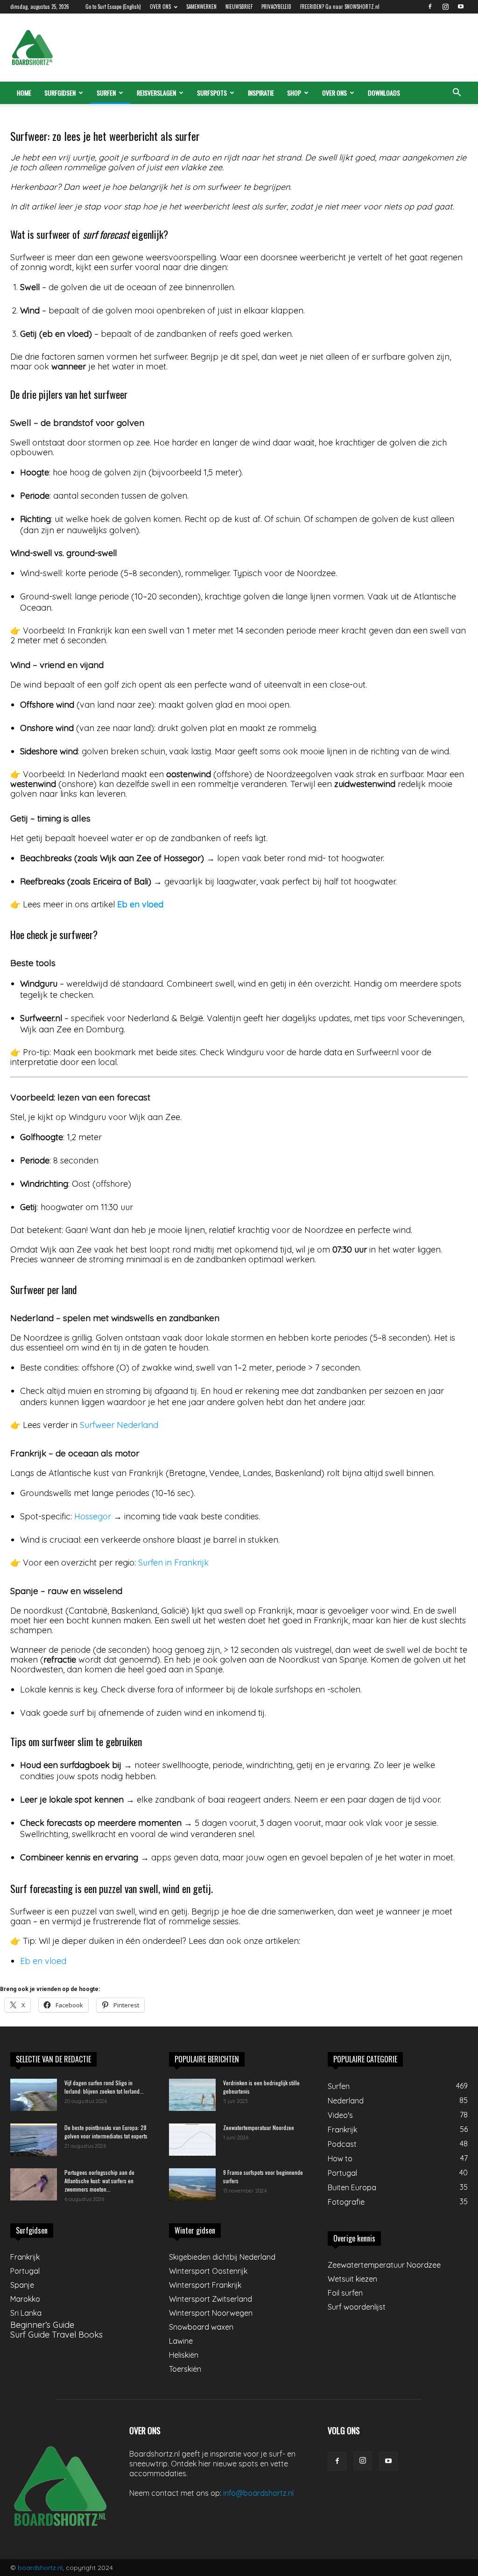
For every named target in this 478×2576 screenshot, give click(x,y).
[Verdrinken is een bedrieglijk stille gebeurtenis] (192, 2095)
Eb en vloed (140, 904)
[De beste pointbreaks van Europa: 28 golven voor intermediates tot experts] (34, 2140)
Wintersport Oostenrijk (208, 2271)
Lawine (181, 2341)
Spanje (22, 2285)
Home (24, 93)
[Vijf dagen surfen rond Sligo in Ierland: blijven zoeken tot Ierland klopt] (34, 2095)
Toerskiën (185, 2369)
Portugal (25, 2271)
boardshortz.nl (40, 2568)
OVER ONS (160, 7)
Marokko (25, 2299)
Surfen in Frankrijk (173, 1563)
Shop (294, 93)
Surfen (106, 93)
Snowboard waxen (201, 2327)
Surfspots (212, 93)
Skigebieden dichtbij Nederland (222, 2257)
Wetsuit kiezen (352, 2279)
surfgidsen (60, 93)
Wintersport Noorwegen (211, 2313)
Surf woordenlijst (357, 2307)
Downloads (384, 93)
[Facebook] (430, 7)
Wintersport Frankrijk (205, 2285)
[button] (457, 93)
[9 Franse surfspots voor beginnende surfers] (192, 2185)
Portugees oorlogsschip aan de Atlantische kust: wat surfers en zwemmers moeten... (99, 2181)
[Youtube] (461, 7)
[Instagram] (445, 7)
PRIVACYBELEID (276, 7)
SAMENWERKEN (201, 7)
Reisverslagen (156, 93)
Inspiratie (261, 93)
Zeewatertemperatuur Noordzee (259, 2127)
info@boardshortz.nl (258, 2493)
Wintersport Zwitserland (211, 2299)
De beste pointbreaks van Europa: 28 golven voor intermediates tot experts (106, 2132)
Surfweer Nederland (119, 1425)
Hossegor (93, 1516)
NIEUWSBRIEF (239, 7)
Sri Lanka (26, 2313)
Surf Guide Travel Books (56, 2335)
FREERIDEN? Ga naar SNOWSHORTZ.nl (340, 7)
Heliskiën (184, 2355)
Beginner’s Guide (42, 2325)
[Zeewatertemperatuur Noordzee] (192, 2140)
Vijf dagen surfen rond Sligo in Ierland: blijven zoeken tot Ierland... (104, 2087)
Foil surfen (345, 2293)
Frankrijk (25, 2257)
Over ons (334, 93)
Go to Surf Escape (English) (113, 7)
